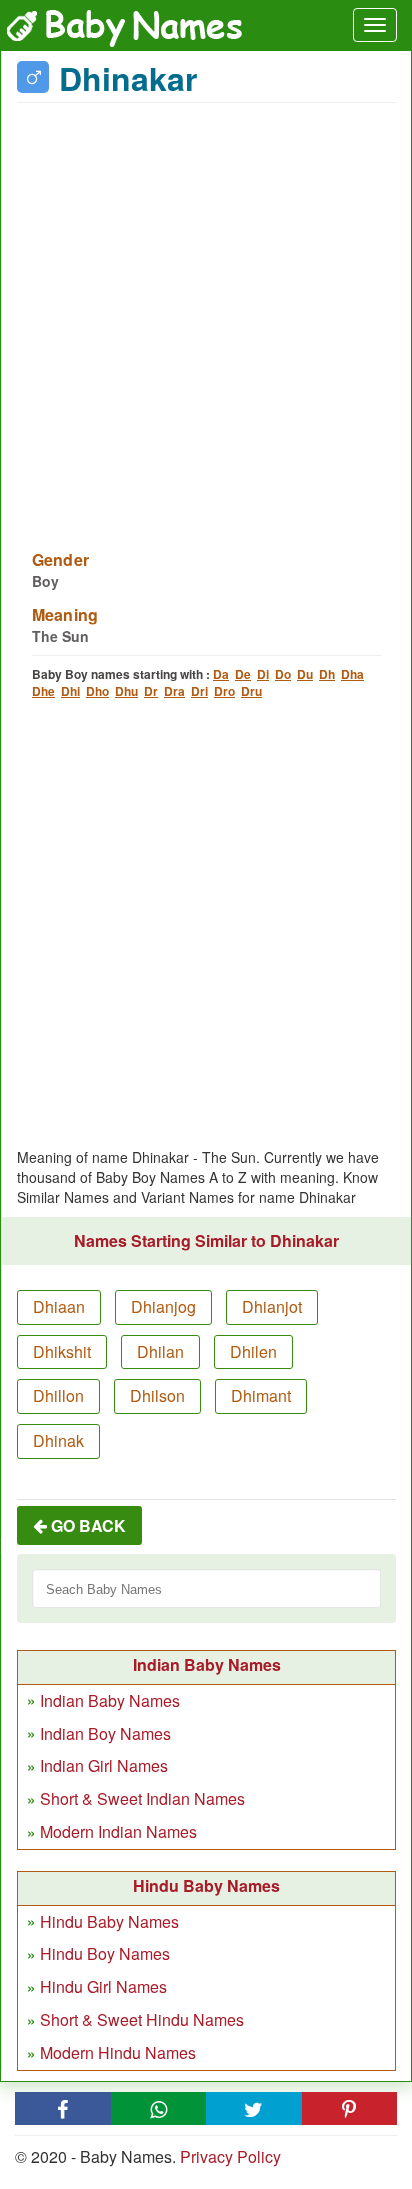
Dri (199, 691)
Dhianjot (272, 1306)
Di (263, 674)
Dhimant (261, 1395)
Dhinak (58, 1440)
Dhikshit (62, 1351)
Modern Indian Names (118, 1831)
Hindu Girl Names (103, 1986)
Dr (151, 691)
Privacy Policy (230, 2156)
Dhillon (58, 1395)
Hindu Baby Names (109, 1921)
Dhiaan (59, 1306)
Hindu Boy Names (105, 1953)
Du (305, 674)
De (243, 674)
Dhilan (160, 1351)
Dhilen (253, 1351)
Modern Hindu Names (118, 2052)
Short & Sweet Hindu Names (142, 2019)
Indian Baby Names (110, 1700)
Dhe (43, 691)
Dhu (126, 691)
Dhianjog (163, 1306)
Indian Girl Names (104, 1765)
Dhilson (157, 1395)
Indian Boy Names (105, 1733)
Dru (251, 691)
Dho (97, 691)
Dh (327, 674)
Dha (352, 674)
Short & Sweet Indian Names (142, 1798)
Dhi (70, 691)
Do (283, 674)
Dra (174, 691)
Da (221, 674)
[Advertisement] (206, 314)
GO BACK (86, 1525)
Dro (224, 691)
